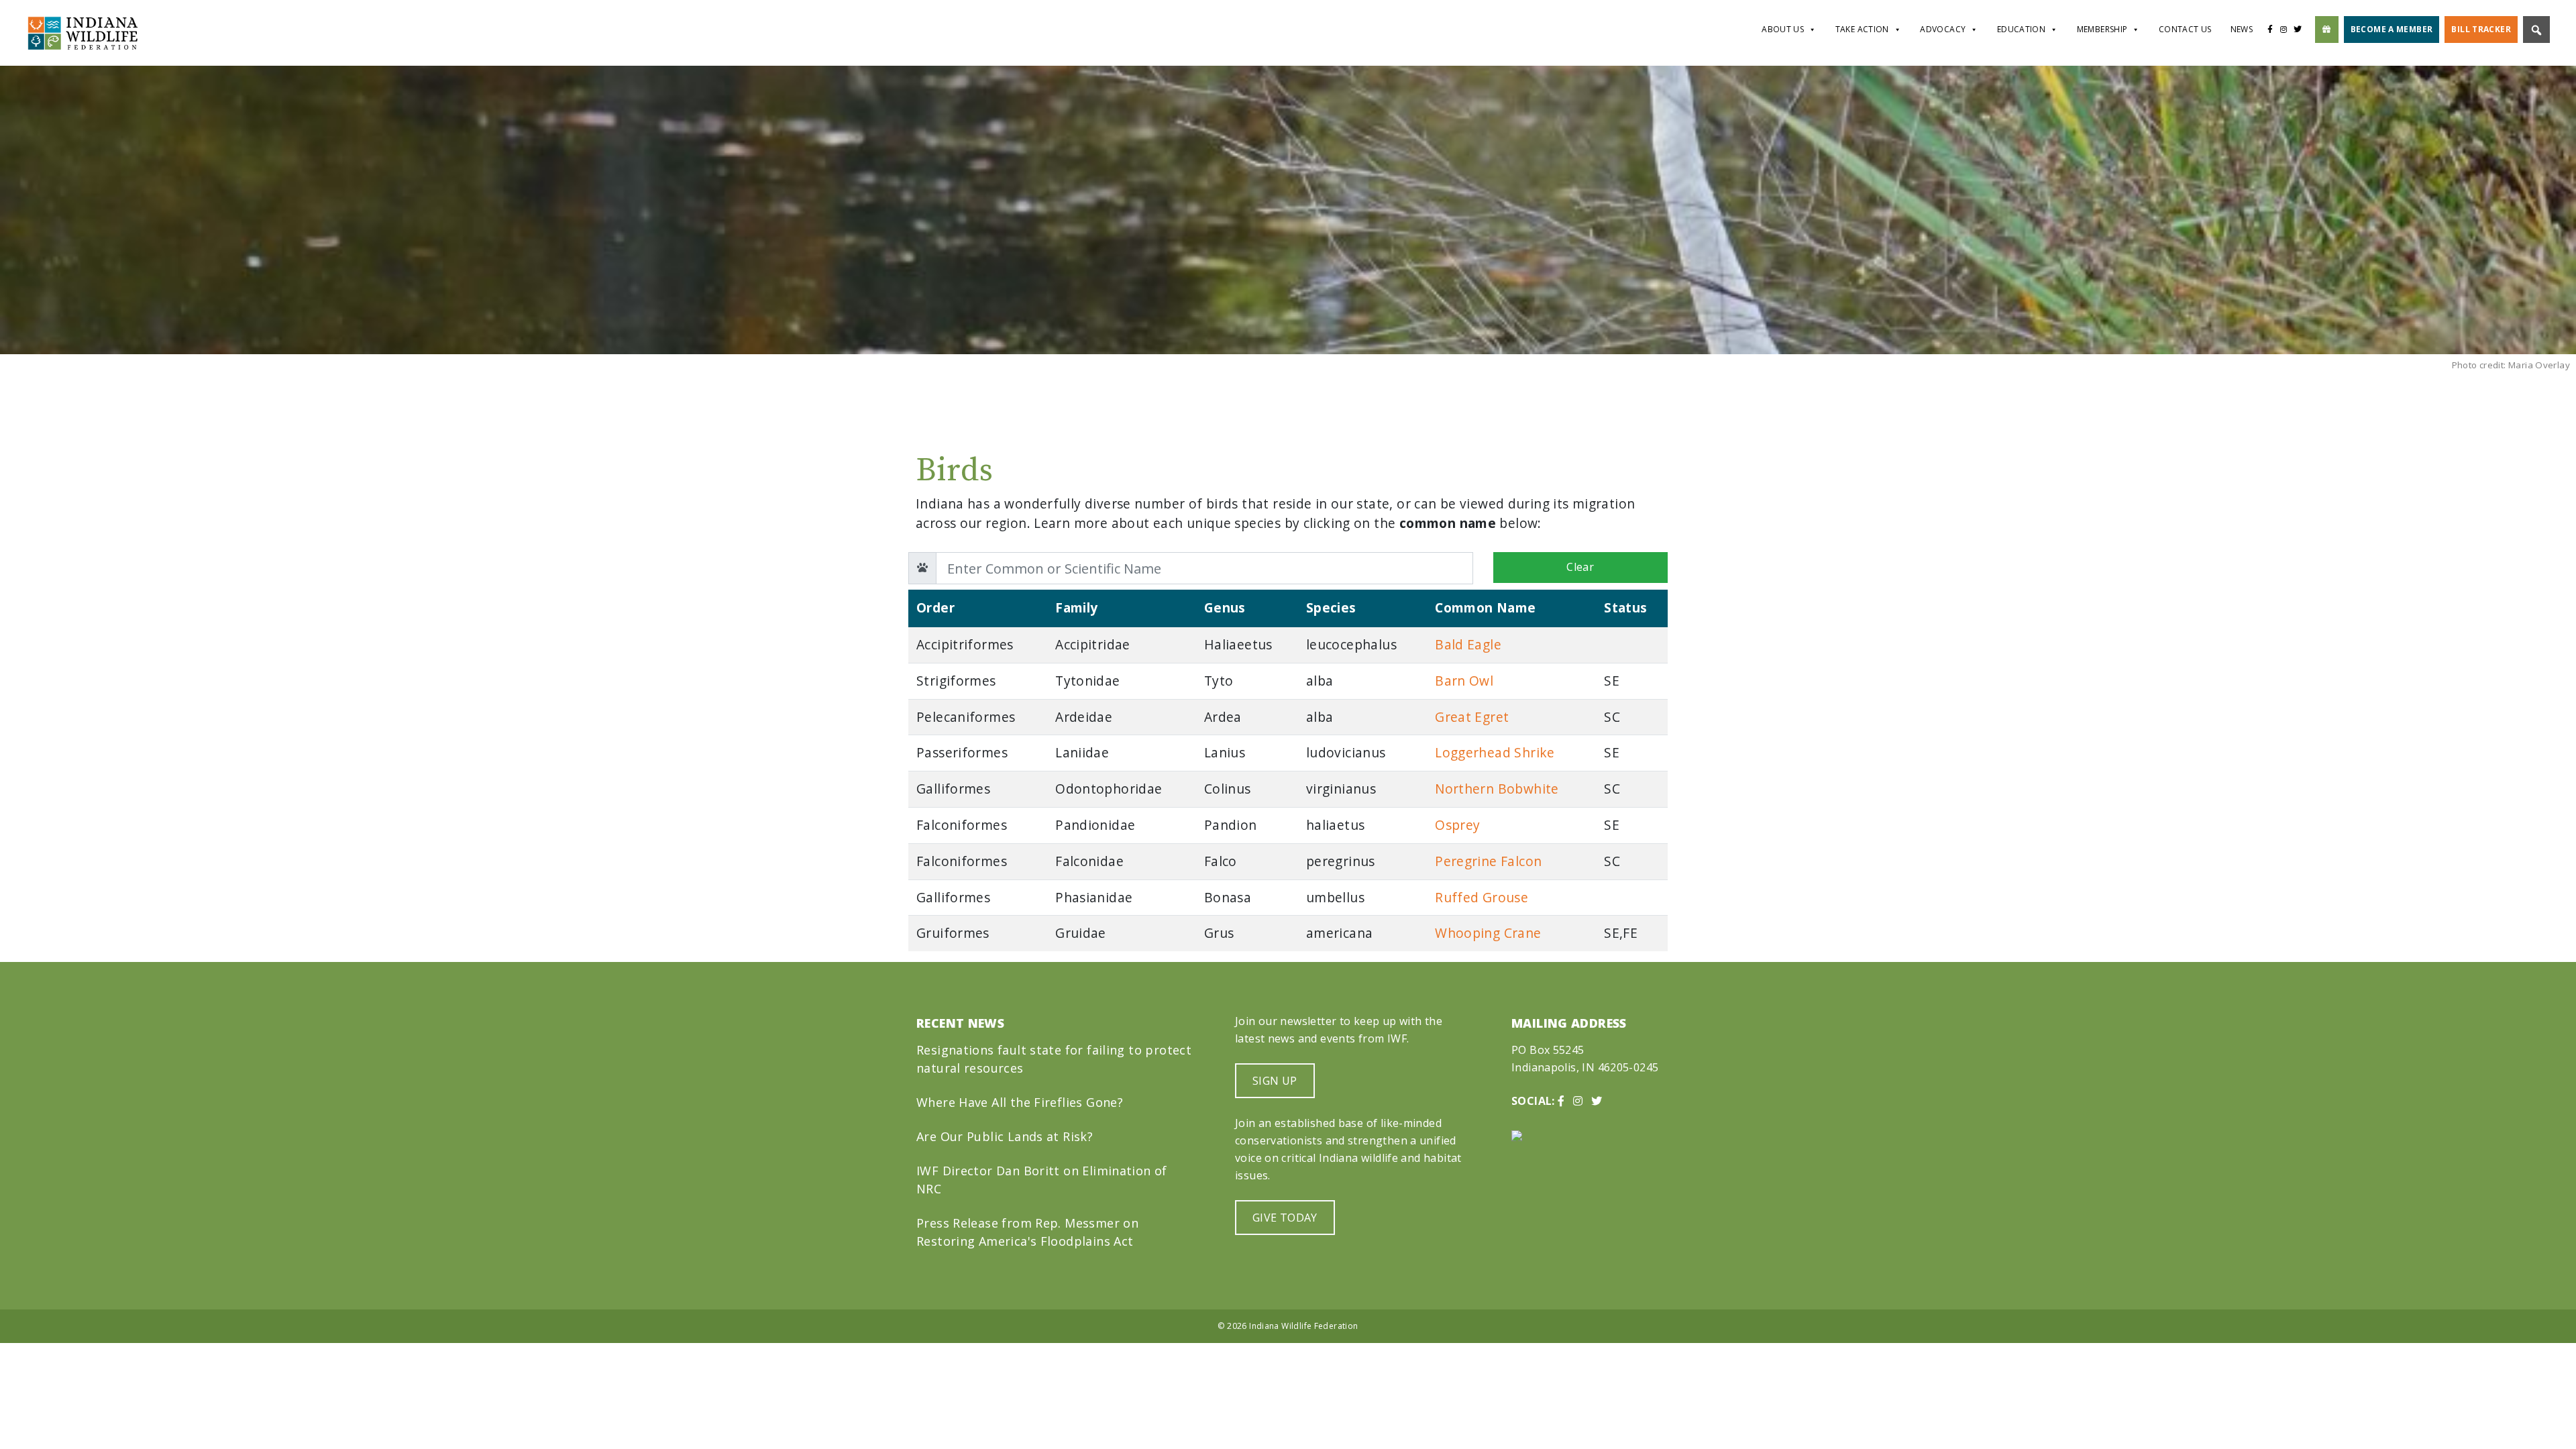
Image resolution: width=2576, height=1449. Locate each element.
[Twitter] (2301, 30)
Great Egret (1472, 717)
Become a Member (2392, 29)
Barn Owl (1464, 681)
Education (2021, 29)
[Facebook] (2270, 30)
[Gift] (2327, 30)
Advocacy (1943, 29)
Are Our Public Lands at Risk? (1005, 1136)
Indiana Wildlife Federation (1303, 1326)
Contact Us (2185, 29)
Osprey (1457, 825)
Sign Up (1275, 1081)
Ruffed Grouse (1482, 897)
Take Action (1862, 29)
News (2242, 29)
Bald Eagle (1468, 644)
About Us (1783, 29)
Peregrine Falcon (1488, 861)
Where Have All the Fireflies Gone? (1020, 1102)
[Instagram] (2284, 30)
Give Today (1285, 1218)
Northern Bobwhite (1497, 789)
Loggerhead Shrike (1495, 752)
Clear (1580, 567)
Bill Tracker (2481, 29)
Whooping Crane (1488, 933)
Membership (2102, 29)
